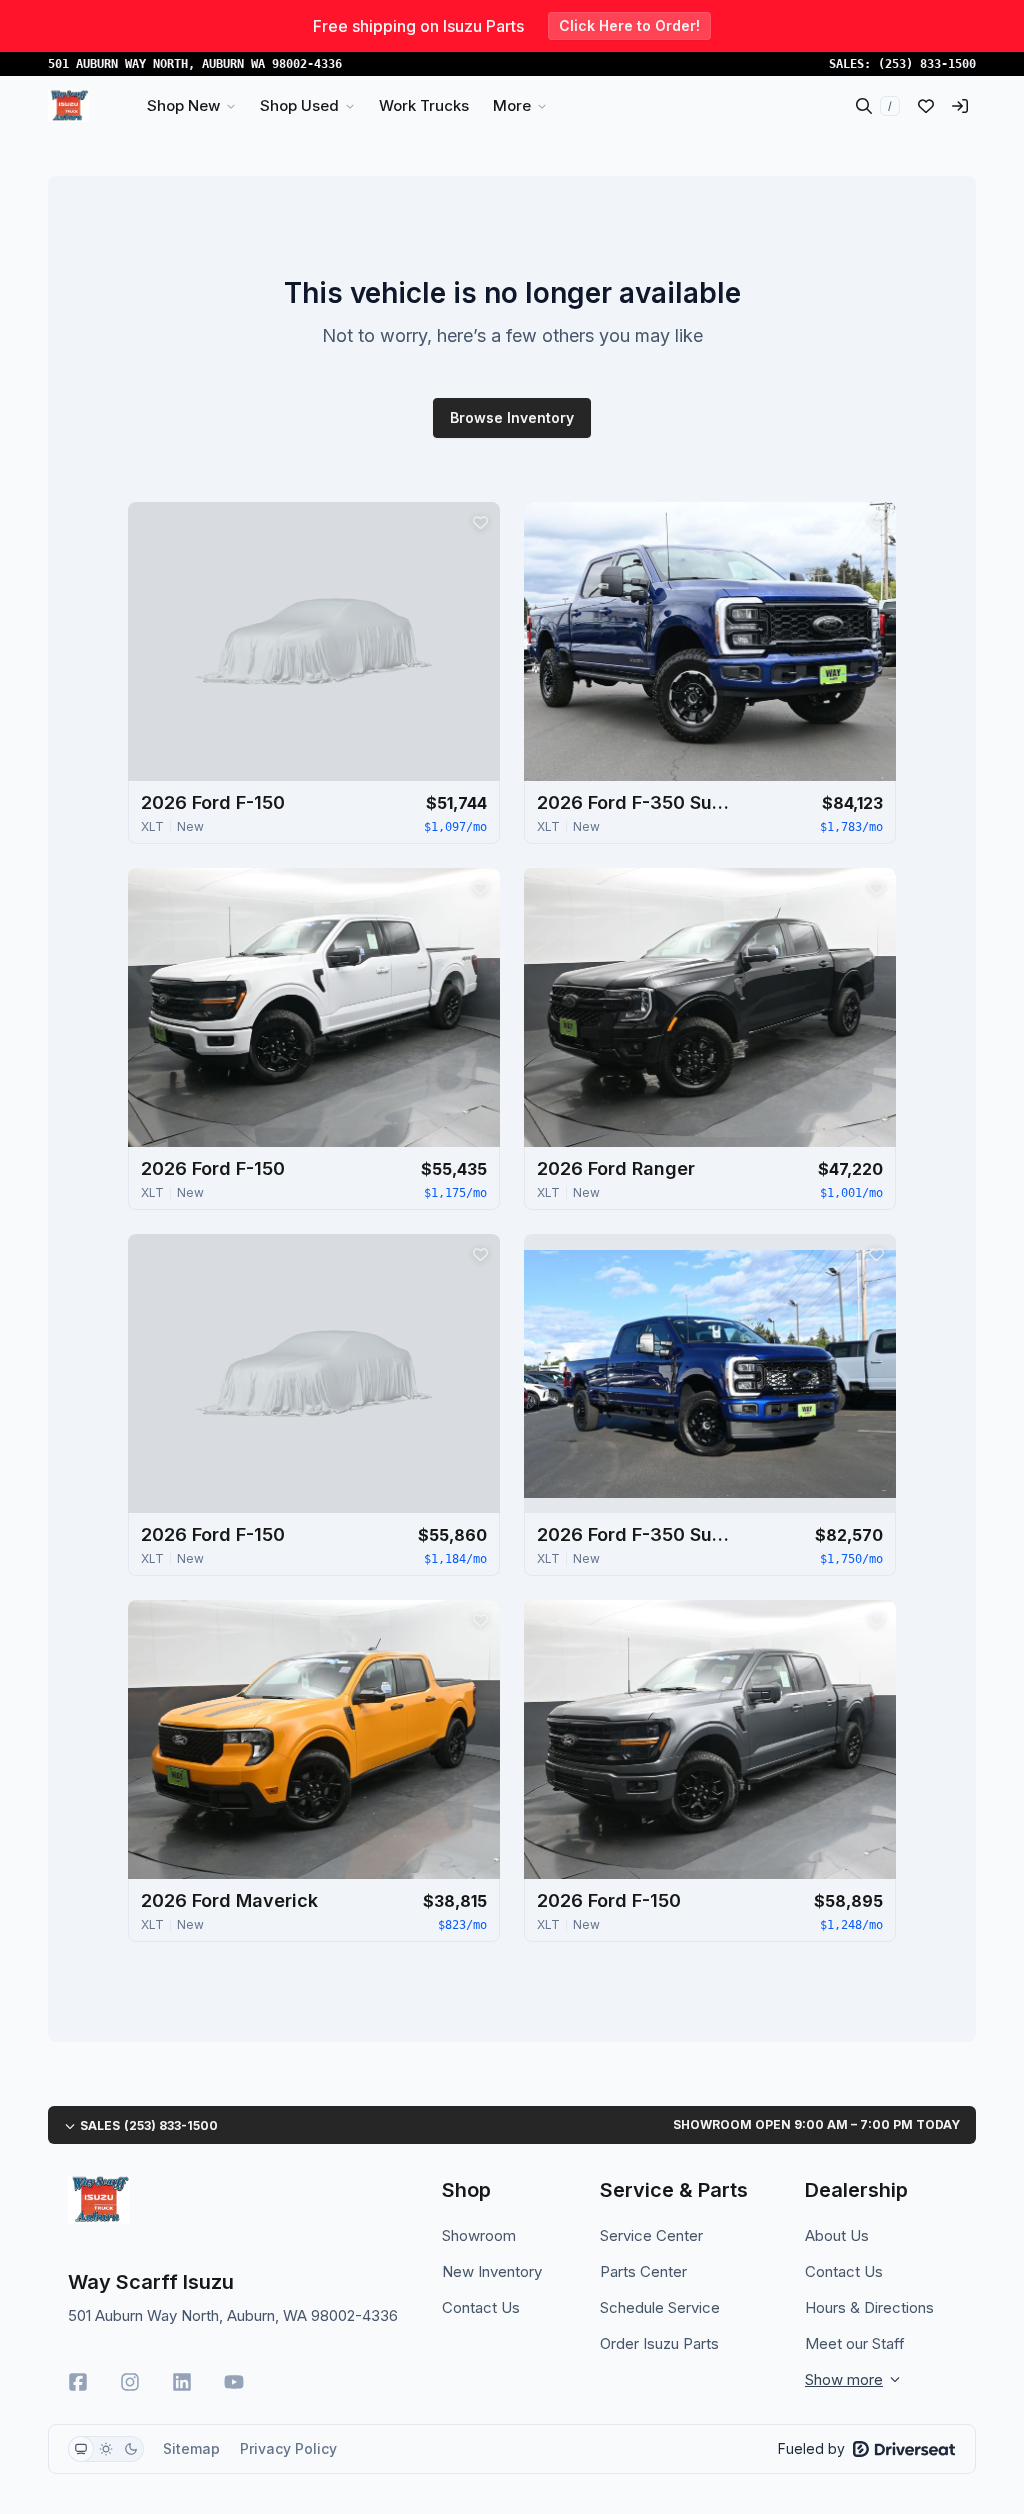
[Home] (68, 106)
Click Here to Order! (629, 25)
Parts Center (643, 2271)
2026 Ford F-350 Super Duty (637, 802)
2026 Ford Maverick (229, 1900)
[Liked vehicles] (926, 106)
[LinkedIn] (182, 2382)
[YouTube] (234, 2382)
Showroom (479, 2235)
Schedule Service (660, 2307)
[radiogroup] (106, 2449)
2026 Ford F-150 (213, 802)
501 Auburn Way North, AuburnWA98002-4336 (195, 64)
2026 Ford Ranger (616, 1168)
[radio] (81, 2449)
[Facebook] (78, 2382)
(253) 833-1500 (927, 64)
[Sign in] (960, 106)
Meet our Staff (855, 2343)
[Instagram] (130, 2382)
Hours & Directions (869, 2307)
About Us (837, 2235)
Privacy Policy (288, 2448)
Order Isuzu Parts (659, 2343)
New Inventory (492, 2271)
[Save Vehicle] (480, 522)
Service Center (651, 2235)
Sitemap (191, 2448)
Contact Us (481, 2307)
